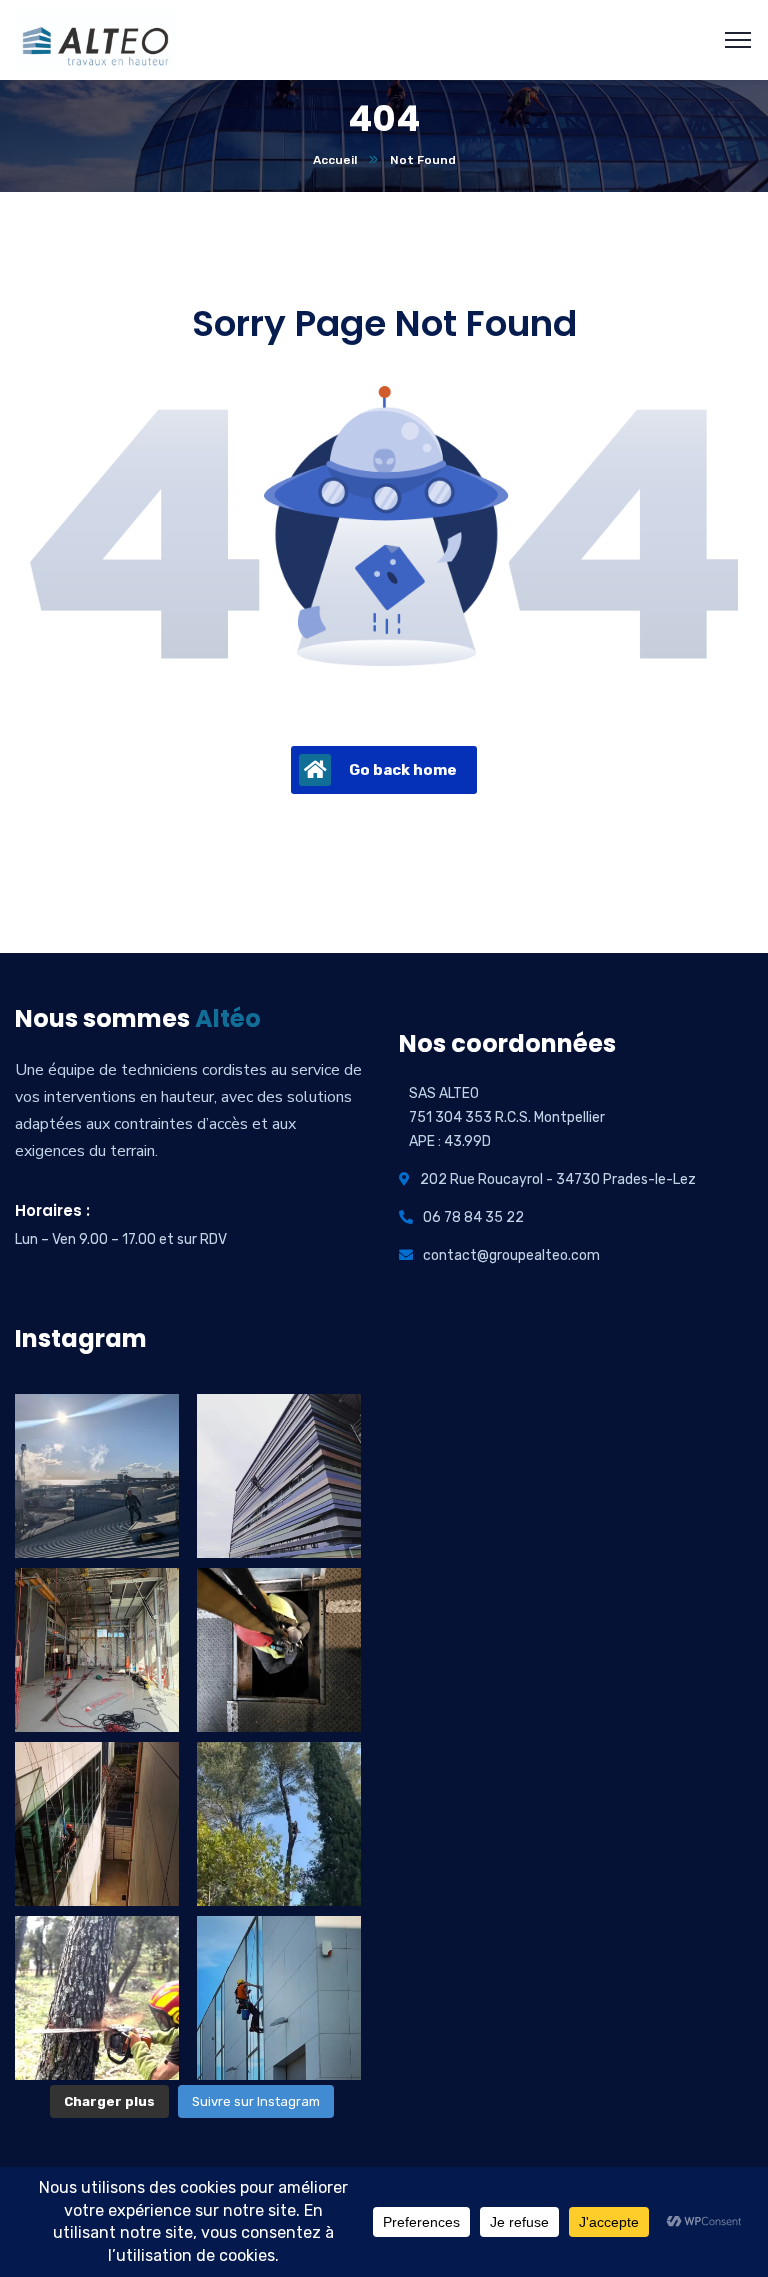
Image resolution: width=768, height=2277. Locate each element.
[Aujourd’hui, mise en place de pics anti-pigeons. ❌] (279, 1476)
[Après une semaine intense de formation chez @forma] (97, 1650)
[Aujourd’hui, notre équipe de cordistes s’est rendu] (279, 1650)
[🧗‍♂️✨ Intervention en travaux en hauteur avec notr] (97, 1824)
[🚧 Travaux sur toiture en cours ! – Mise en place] (97, 1476)
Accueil (335, 160)
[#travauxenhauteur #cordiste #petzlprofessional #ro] (279, 1824)
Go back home (403, 770)
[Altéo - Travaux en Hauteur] (95, 38)
